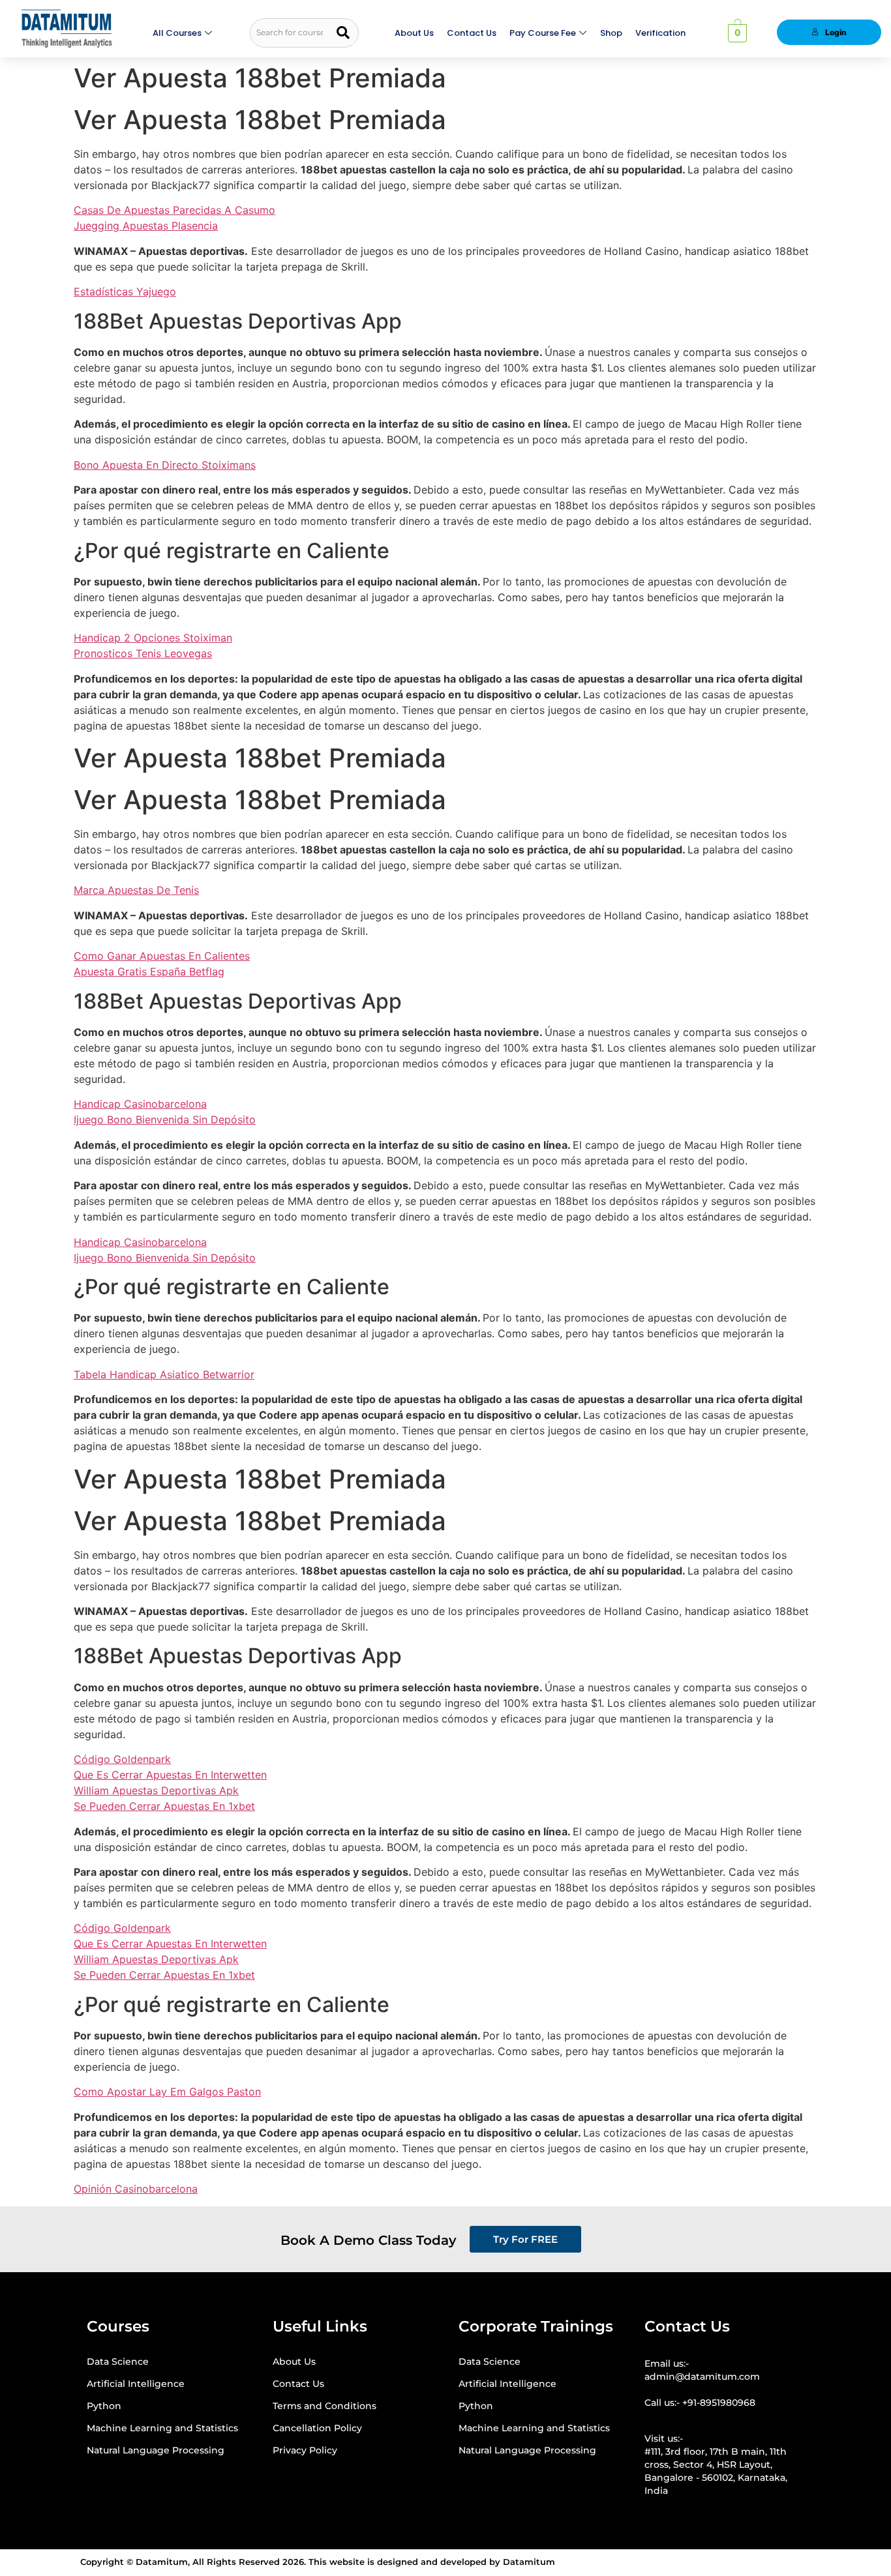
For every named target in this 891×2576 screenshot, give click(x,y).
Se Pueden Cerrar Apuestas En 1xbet (164, 1806)
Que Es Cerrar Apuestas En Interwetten (170, 1775)
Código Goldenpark (122, 1759)
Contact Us (472, 33)
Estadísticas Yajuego (125, 291)
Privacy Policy (305, 2450)
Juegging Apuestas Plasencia (146, 226)
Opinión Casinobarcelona (136, 2189)
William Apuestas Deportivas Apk (156, 1790)
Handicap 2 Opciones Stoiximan (153, 638)
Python (104, 2406)
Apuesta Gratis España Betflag (149, 971)
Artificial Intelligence (136, 2384)
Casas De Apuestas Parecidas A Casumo (174, 210)
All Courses (177, 33)
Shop (611, 33)
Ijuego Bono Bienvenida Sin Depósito (165, 1119)
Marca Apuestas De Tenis (136, 890)
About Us (414, 33)
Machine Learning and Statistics (162, 2428)
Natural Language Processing (156, 2450)
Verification (660, 33)
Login (836, 32)
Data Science (118, 2361)
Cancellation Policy (317, 2428)
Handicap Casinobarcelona (140, 1104)
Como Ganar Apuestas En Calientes (162, 956)
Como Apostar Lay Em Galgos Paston (167, 2092)
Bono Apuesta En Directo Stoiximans (165, 465)
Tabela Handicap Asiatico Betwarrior (164, 1374)
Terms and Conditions (325, 2406)
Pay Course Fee (543, 33)
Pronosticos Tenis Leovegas (143, 653)
